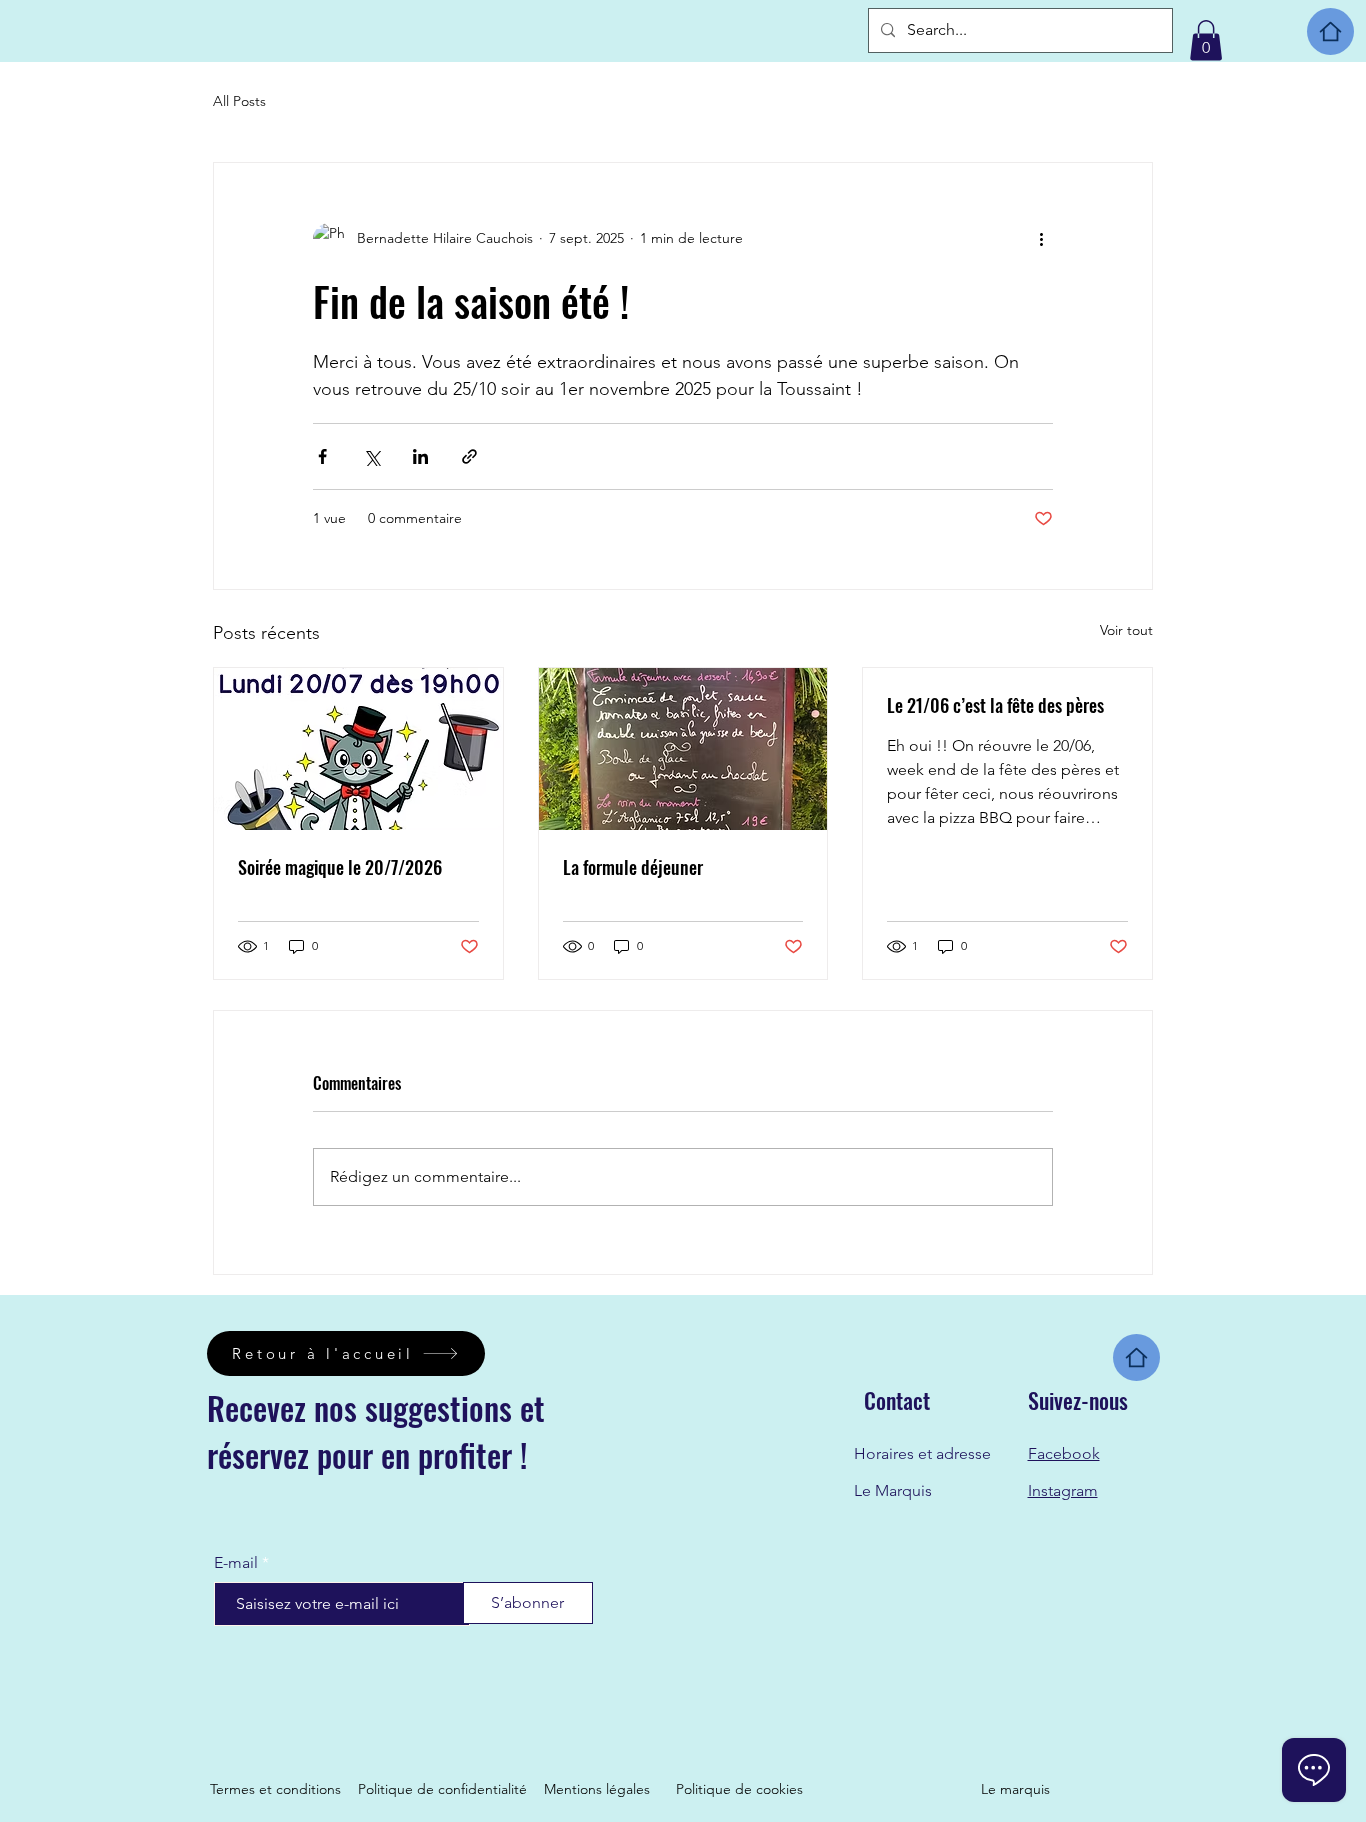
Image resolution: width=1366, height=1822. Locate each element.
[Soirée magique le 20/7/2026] (358, 749)
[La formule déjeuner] (683, 749)
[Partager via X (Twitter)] (371, 456)
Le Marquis (893, 1490)
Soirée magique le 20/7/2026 (340, 867)
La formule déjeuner (633, 867)
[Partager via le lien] (469, 456)
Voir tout (1126, 630)
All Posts (239, 101)
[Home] (1330, 31)
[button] (1206, 40)
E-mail (236, 1563)
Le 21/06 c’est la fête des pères (995, 705)
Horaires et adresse (922, 1453)
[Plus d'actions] (1041, 239)
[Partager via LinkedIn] (420, 456)
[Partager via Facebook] (322, 456)
